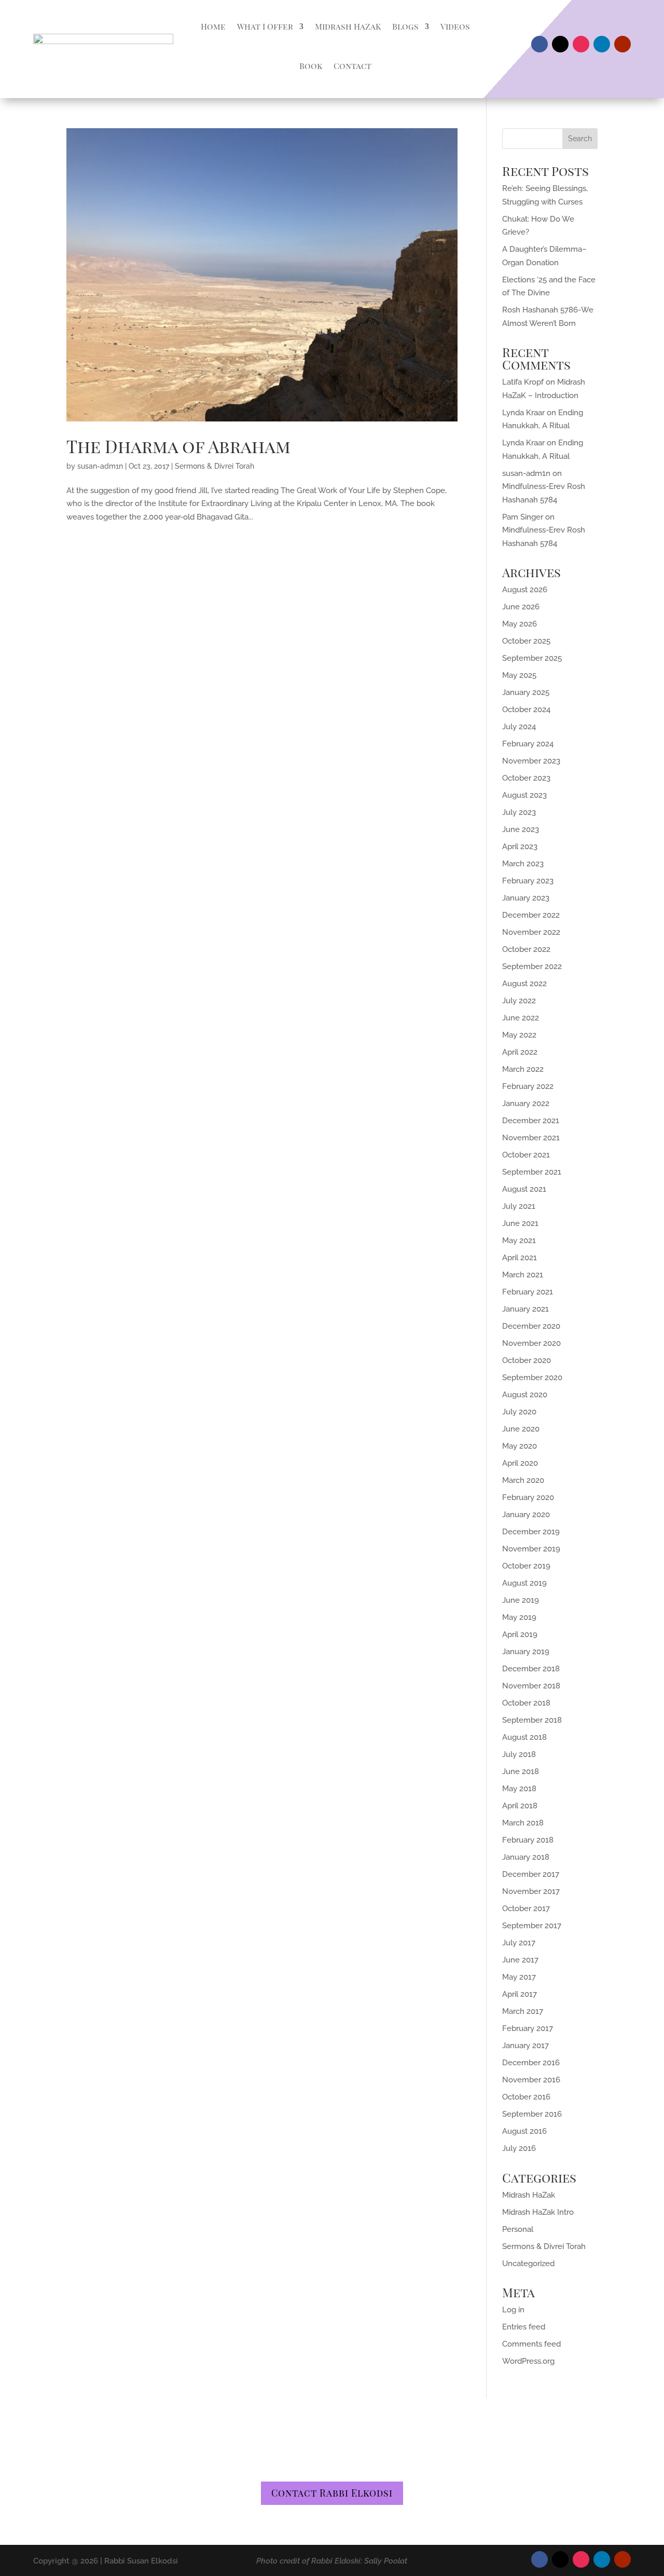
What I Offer (265, 26)
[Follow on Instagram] (581, 44)
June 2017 (520, 1960)
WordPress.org (528, 2361)
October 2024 (526, 710)
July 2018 (519, 1754)
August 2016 (524, 2131)
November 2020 (531, 1343)
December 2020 (531, 1326)
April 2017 (520, 1994)
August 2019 (524, 1583)
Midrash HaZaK (348, 26)
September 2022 (532, 966)
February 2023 (528, 881)
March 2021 (523, 1275)
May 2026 (520, 624)
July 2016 (519, 2148)
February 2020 (528, 1497)
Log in (513, 2310)
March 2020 (523, 1480)
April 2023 (520, 847)
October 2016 (526, 2097)
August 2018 (524, 1737)
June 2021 (520, 1223)
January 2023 (526, 898)
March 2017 (523, 2011)
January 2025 (526, 692)
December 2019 (531, 1532)
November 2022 (531, 932)
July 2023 (519, 812)
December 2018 (531, 1669)
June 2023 (521, 829)
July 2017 (519, 1943)
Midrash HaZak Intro (538, 2212)
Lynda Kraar (523, 413)
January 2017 (525, 2046)
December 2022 (531, 915)
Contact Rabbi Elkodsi (332, 2493)
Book (311, 66)
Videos (455, 26)
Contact (352, 66)
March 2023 (523, 864)
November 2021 (531, 1138)
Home (213, 26)
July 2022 (519, 1001)
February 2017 (528, 2028)
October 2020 (527, 1360)
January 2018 (526, 1857)
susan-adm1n (100, 466)
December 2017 (531, 1874)
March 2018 (523, 1823)
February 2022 (528, 1086)
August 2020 (525, 1395)
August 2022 (524, 984)
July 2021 (519, 1206)
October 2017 (526, 1909)
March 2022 (523, 1069)
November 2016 (531, 2080)
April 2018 (520, 1806)
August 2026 (525, 590)
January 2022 (526, 1103)
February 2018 (528, 1840)
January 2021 (525, 1309)
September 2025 (532, 658)
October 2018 (526, 1703)
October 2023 (526, 778)
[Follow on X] (560, 44)
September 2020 (532, 1378)
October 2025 (526, 641)
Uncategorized (528, 2264)
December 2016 (531, 2063)
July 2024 (519, 727)
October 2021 (526, 1155)
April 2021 (520, 1258)
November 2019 (531, 1549)
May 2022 (519, 1035)
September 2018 (532, 1720)
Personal (518, 2229)
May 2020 (520, 1446)
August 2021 (524, 1189)
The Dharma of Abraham (178, 446)
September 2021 (532, 1172)
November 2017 (531, 1891)
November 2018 (531, 1686)
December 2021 (531, 1121)
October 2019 (526, 1566)
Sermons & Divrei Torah (215, 466)
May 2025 (519, 675)
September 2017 (532, 1926)
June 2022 (521, 1018)
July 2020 (519, 1412)
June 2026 (521, 607)
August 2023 (524, 795)
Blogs (405, 26)
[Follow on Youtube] (622, 44)
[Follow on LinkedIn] (602, 44)
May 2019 (519, 1617)
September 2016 (532, 2114)
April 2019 (520, 1634)
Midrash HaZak (529, 2195)
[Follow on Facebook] (539, 44)
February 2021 (528, 1292)
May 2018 (519, 1789)
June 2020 (521, 1429)
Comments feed (531, 2344)
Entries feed (524, 2327)
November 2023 (531, 761)
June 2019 (521, 1600)
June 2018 (521, 1771)
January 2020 (526, 1515)
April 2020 (520, 1463)
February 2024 (528, 744)
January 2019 (526, 1652)
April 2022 (520, 1052)
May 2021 (519, 1241)
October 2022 (526, 949)
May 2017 (519, 1977)
